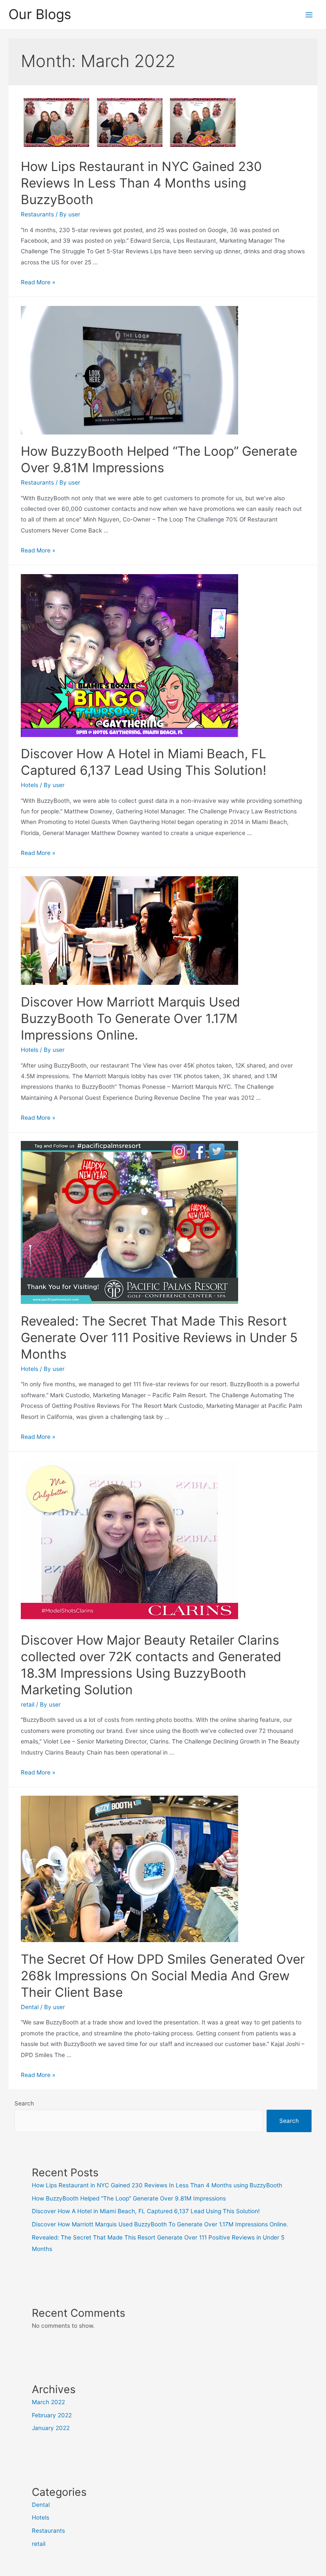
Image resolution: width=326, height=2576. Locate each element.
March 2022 (48, 2402)
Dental (30, 2007)
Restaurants (37, 214)
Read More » (38, 282)
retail (28, 1704)
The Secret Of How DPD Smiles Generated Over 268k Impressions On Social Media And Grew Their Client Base (163, 1976)
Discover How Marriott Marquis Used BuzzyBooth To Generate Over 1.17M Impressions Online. (131, 1018)
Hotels (30, 785)
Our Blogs (40, 14)
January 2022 (51, 2428)
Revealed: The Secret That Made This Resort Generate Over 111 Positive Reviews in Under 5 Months (159, 1337)
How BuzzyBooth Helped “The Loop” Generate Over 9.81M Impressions (129, 2198)
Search (24, 2103)
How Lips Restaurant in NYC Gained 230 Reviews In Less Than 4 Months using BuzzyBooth (141, 183)
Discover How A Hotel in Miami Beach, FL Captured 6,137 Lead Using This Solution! (146, 2211)
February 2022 (52, 2415)
